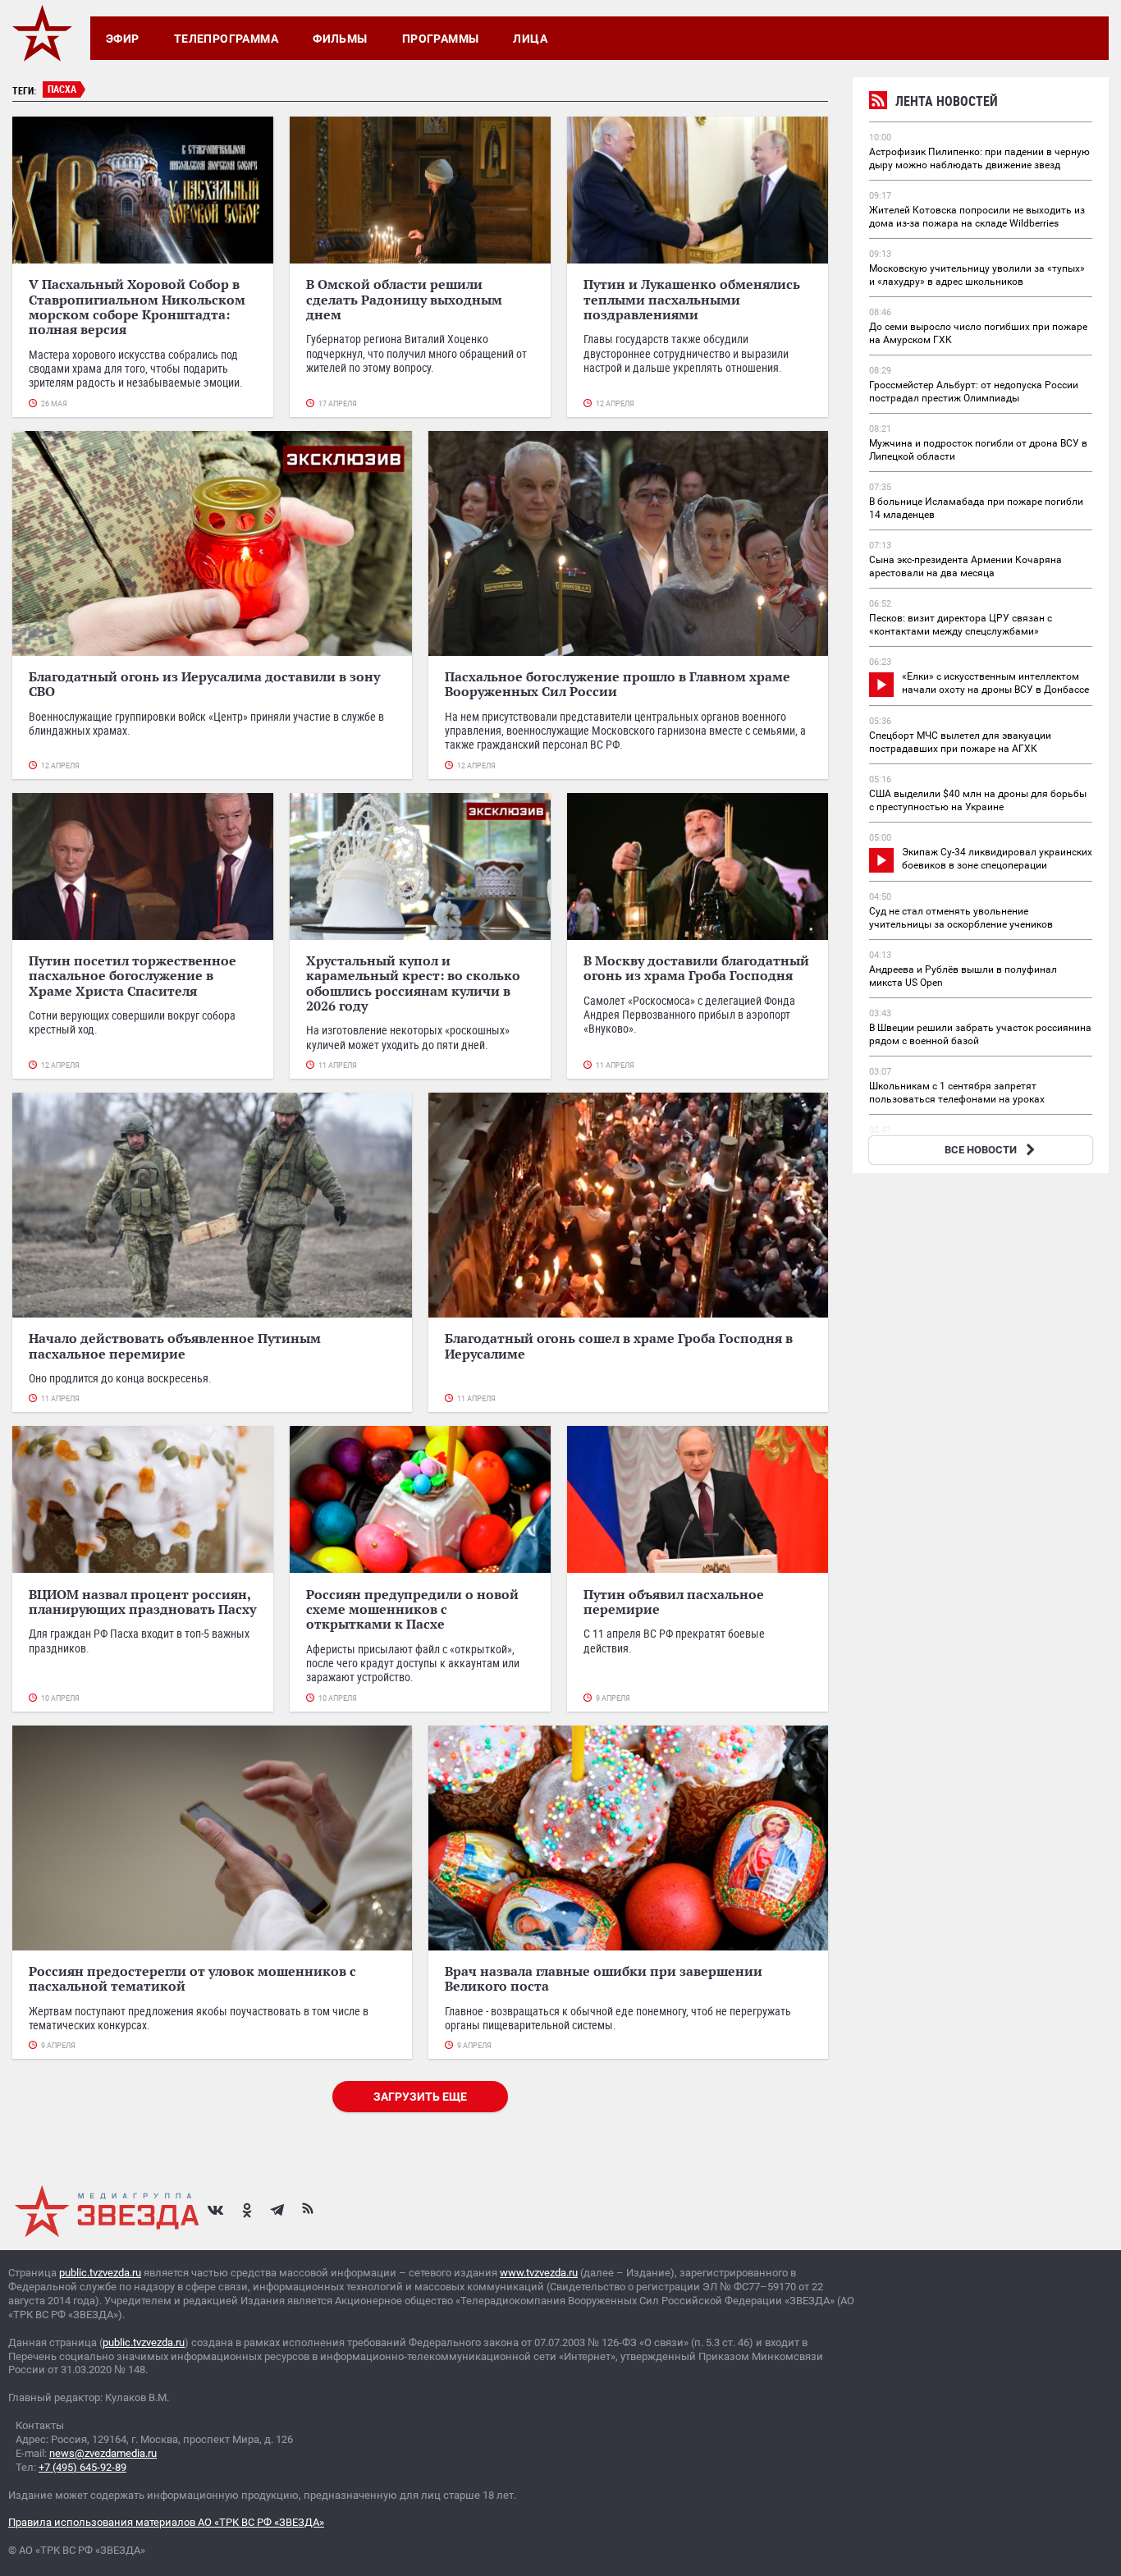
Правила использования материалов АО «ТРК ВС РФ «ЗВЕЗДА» (166, 2522)
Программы (441, 39)
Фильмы (340, 39)
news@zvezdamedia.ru (103, 2453)
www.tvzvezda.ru (539, 2273)
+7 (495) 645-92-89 (82, 2467)
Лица (530, 39)
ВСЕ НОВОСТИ (981, 1150)
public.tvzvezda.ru (100, 2273)
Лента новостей (947, 101)
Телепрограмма (226, 39)
